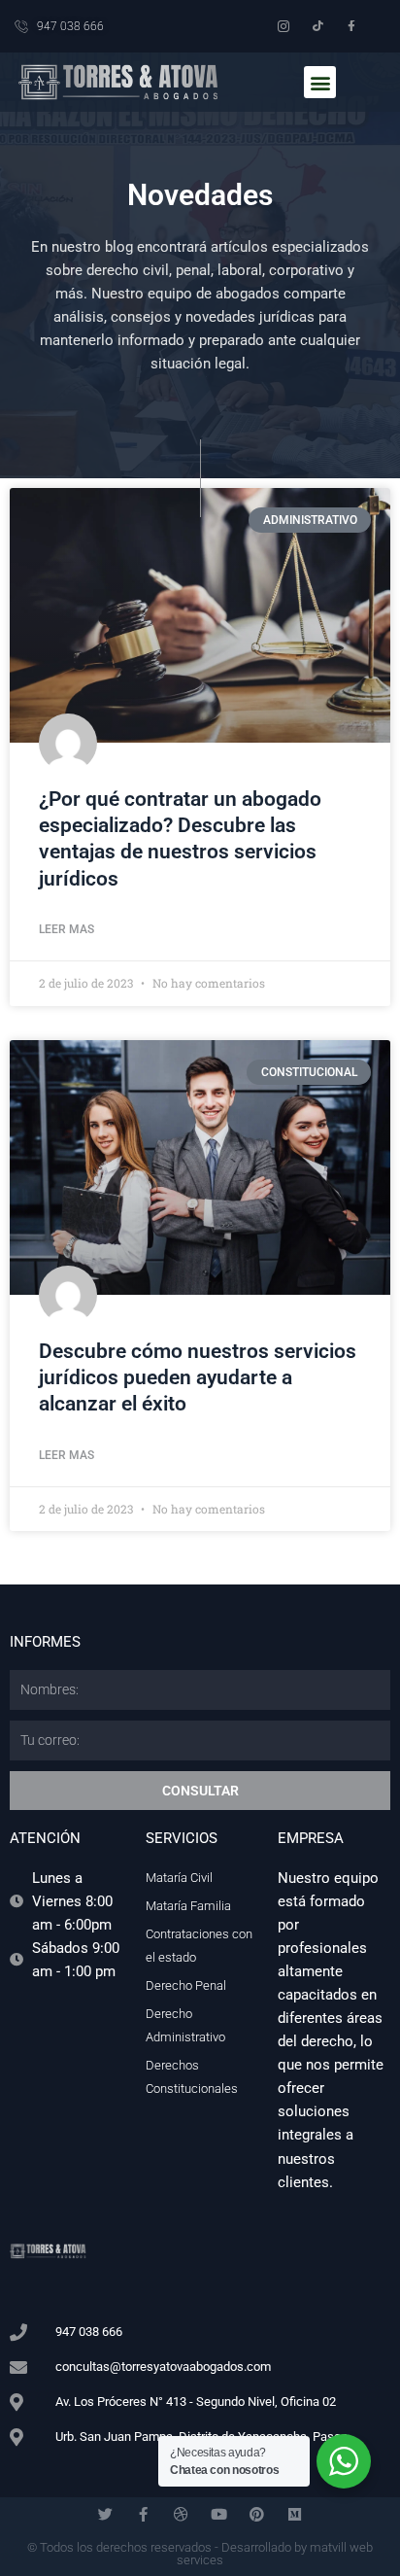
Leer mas (67, 929)
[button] (320, 82)
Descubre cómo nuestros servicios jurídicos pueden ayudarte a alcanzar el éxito (198, 1378)
